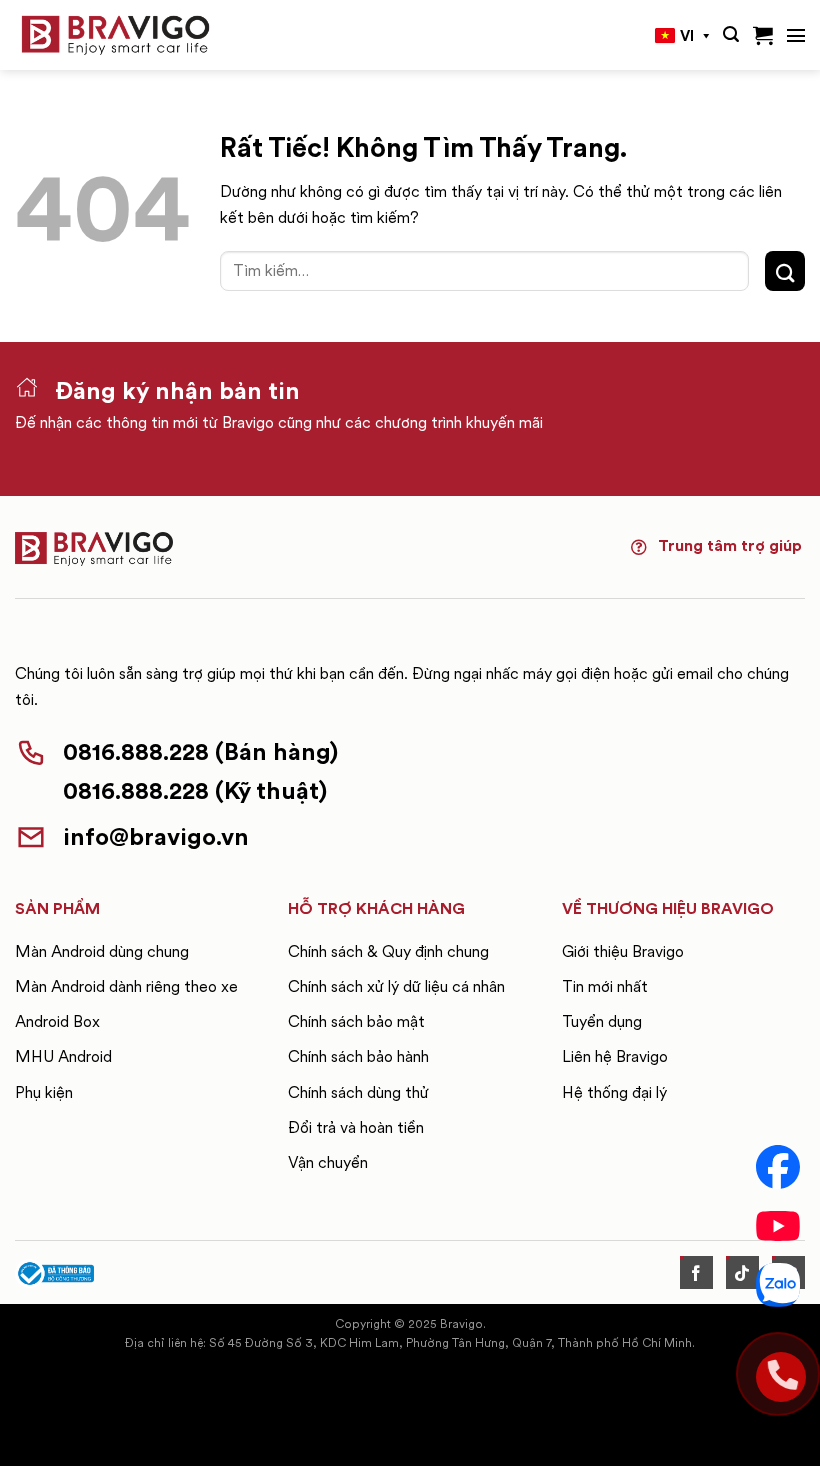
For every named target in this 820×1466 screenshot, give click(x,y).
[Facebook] (778, 1167)
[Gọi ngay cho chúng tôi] (778, 1374)
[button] (731, 34)
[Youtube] (778, 1226)
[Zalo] (778, 1285)
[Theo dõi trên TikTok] (742, 1272)
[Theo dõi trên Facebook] (696, 1272)
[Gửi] (785, 270)
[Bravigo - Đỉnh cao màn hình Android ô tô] (115, 35)
